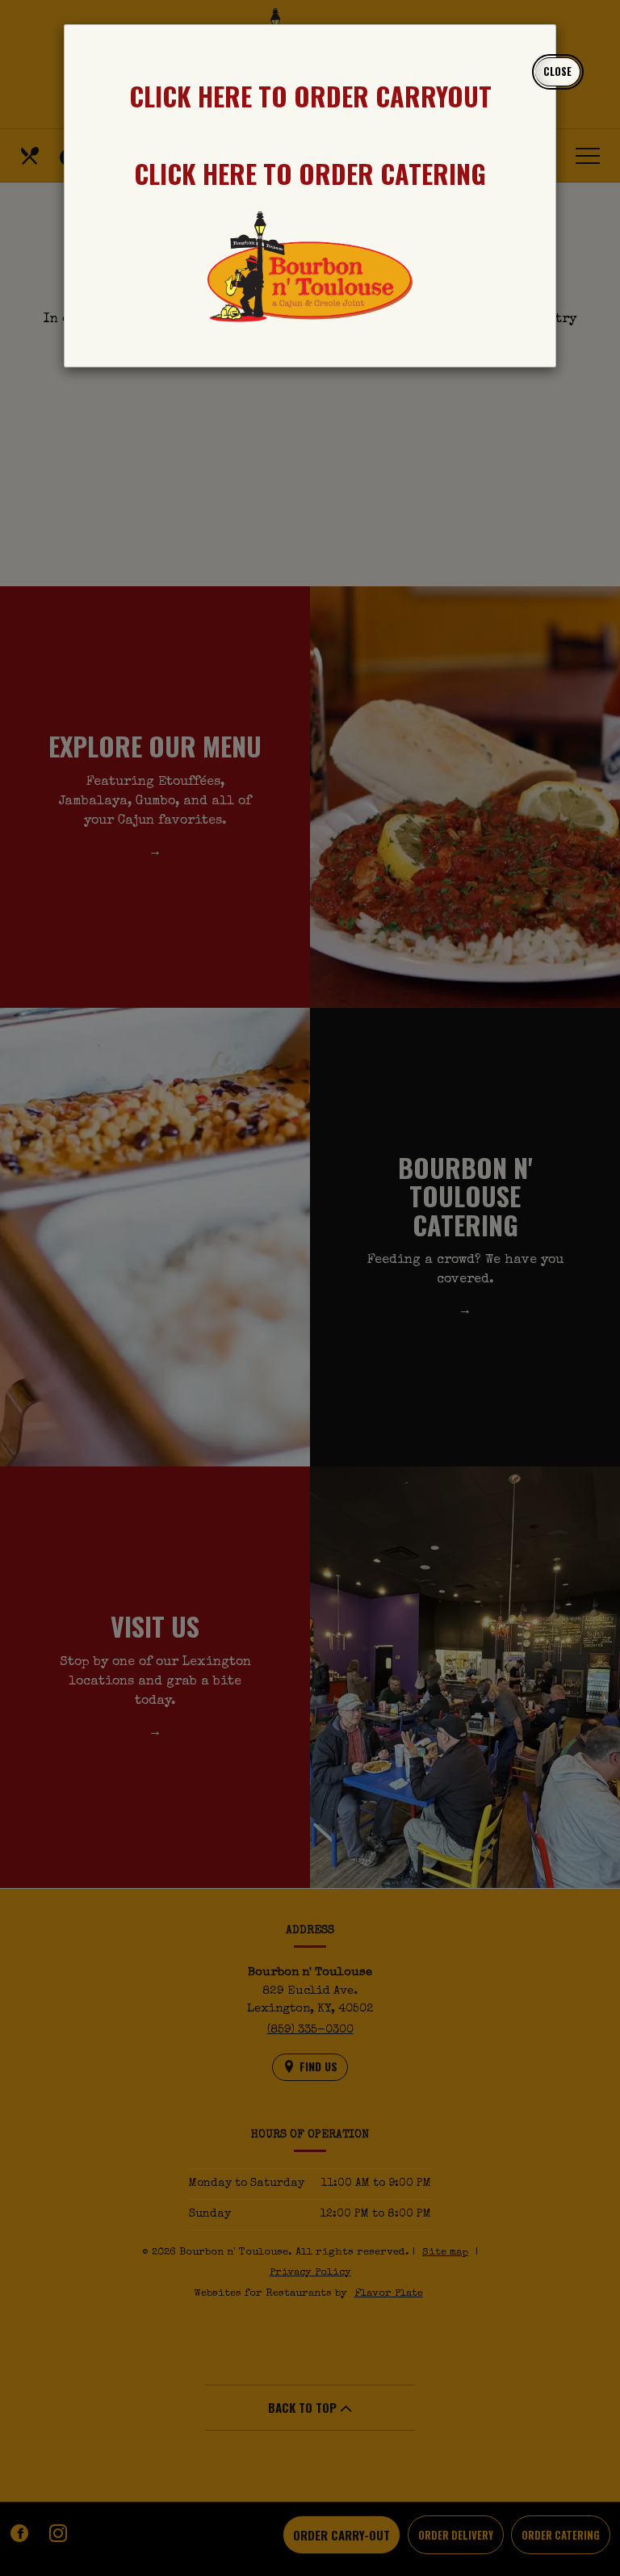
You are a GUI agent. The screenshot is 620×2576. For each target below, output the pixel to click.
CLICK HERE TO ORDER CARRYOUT (310, 96)
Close (557, 71)
